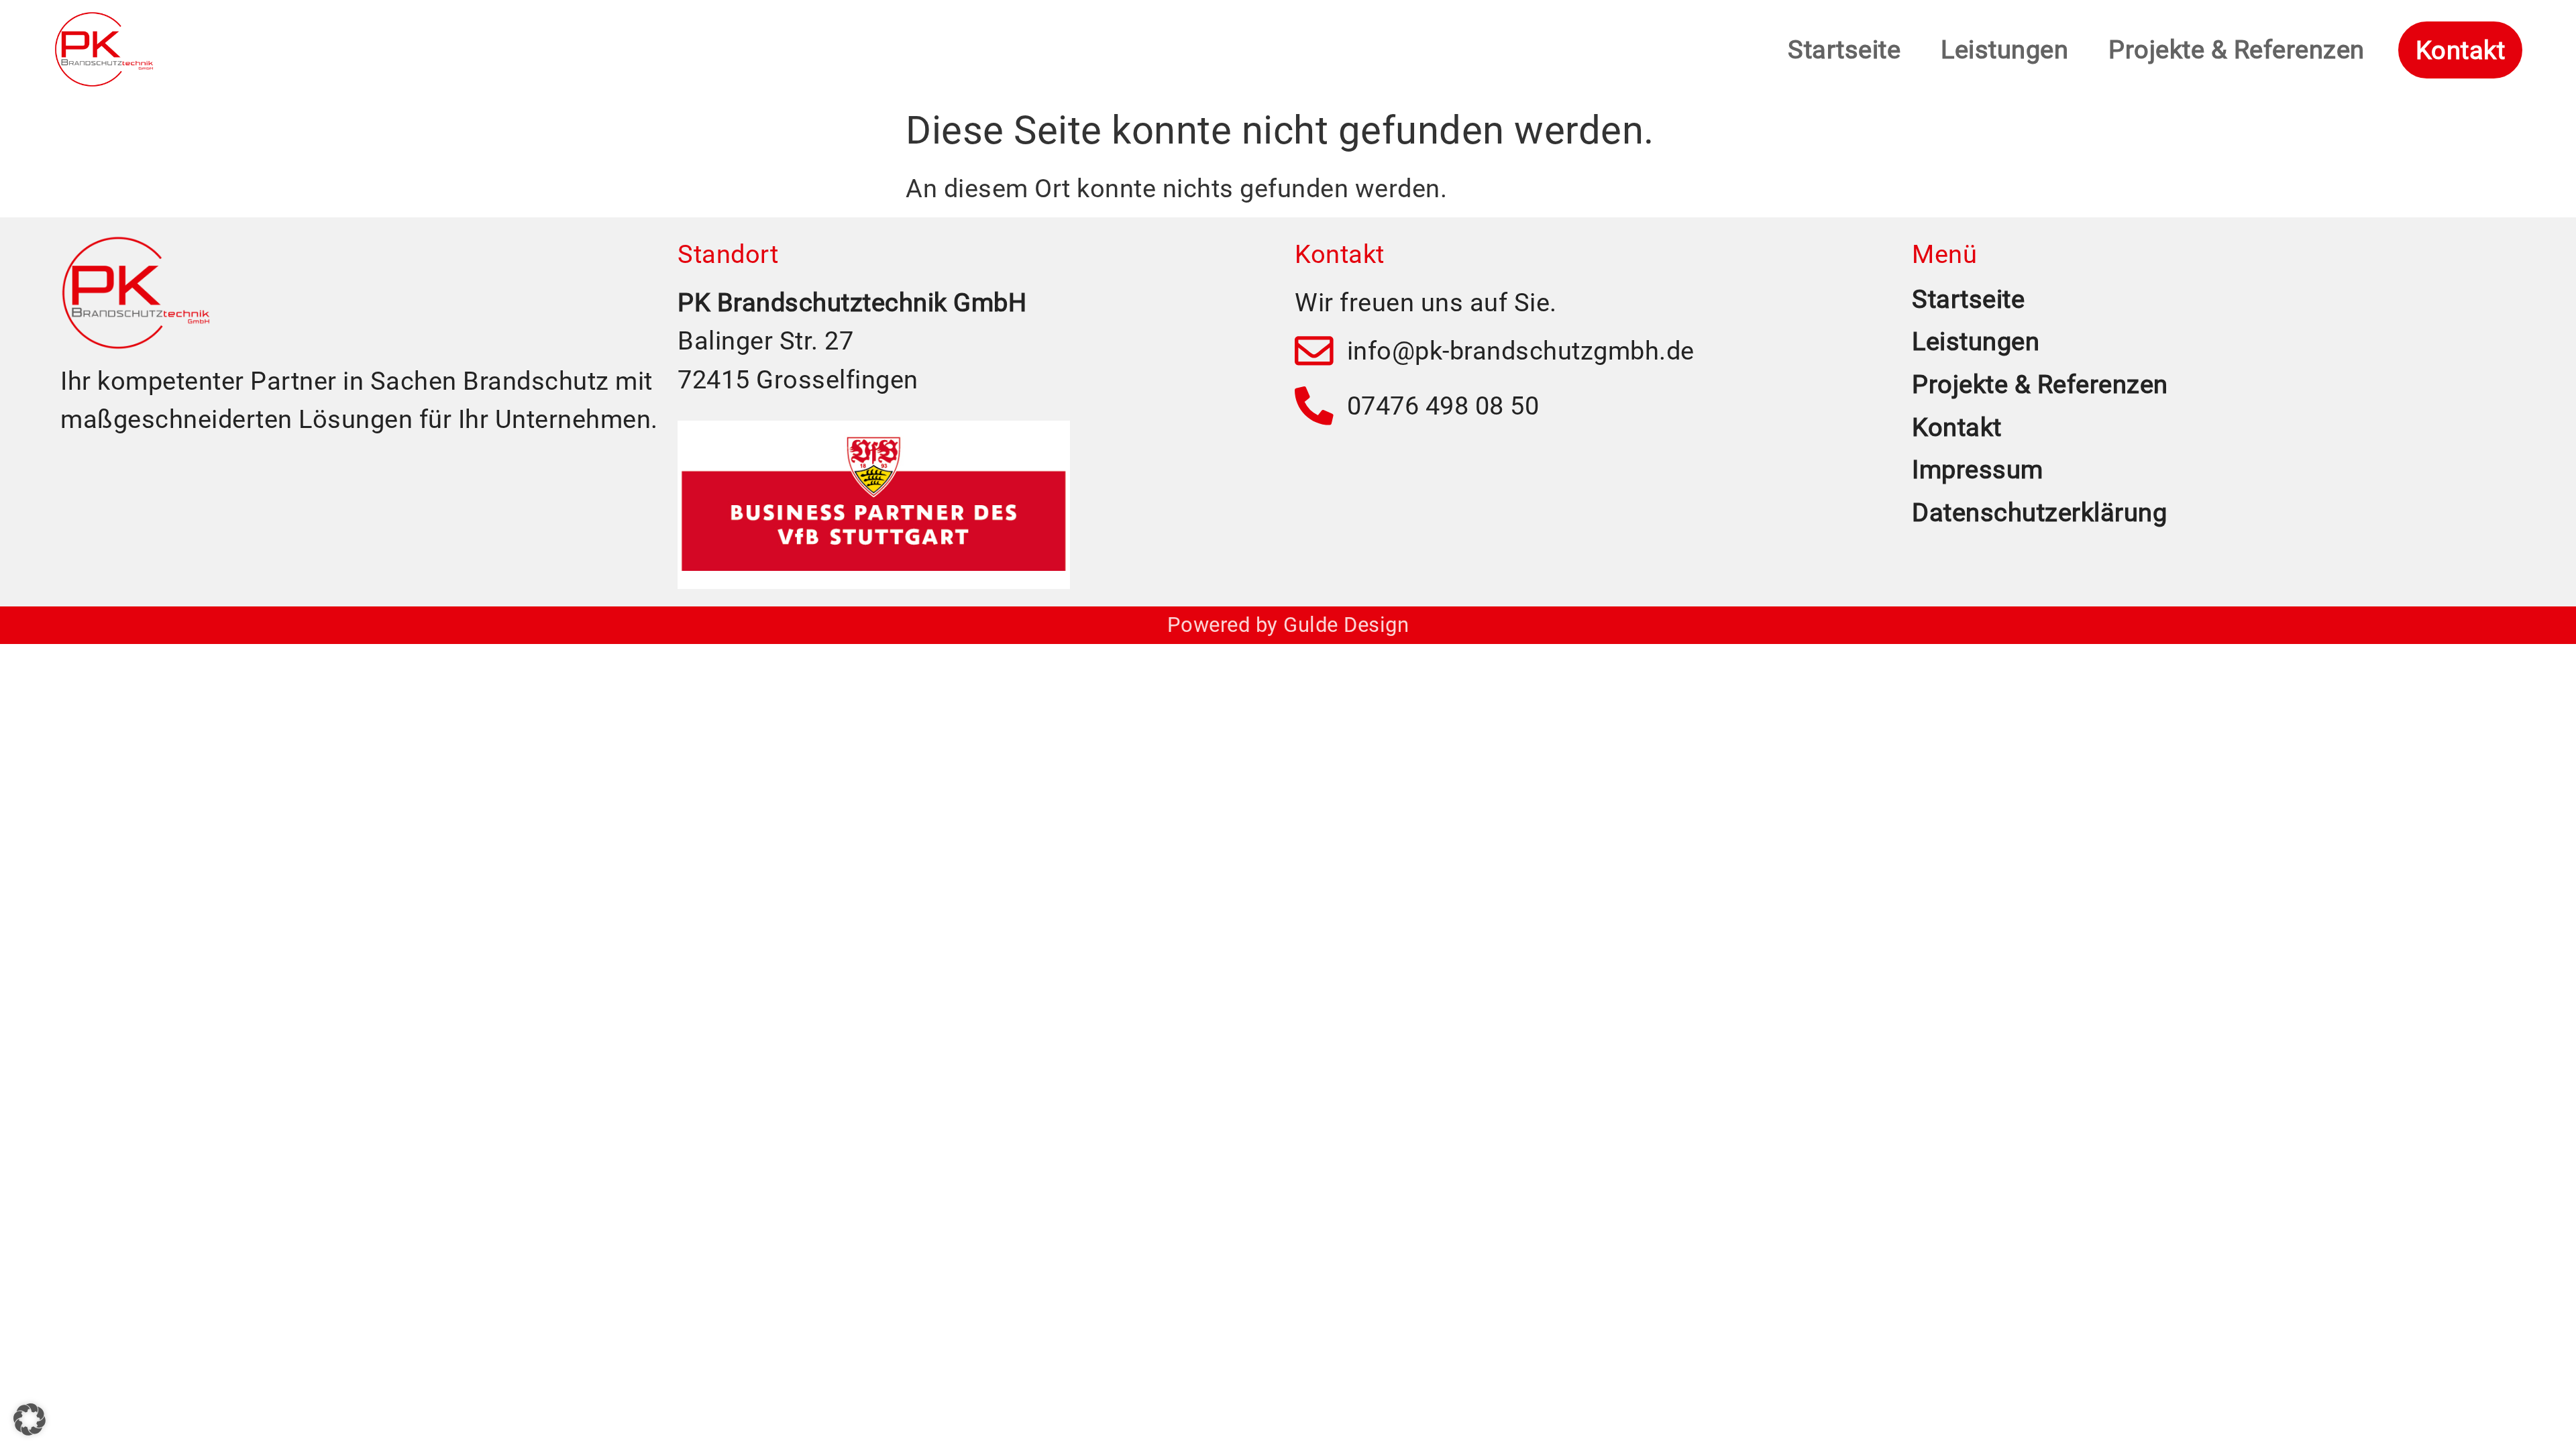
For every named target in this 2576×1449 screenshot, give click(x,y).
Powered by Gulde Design (1288, 625)
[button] (30, 1419)
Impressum (1978, 469)
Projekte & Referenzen (2237, 49)
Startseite (1844, 49)
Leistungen (2004, 49)
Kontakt (1957, 427)
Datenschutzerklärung (2039, 512)
